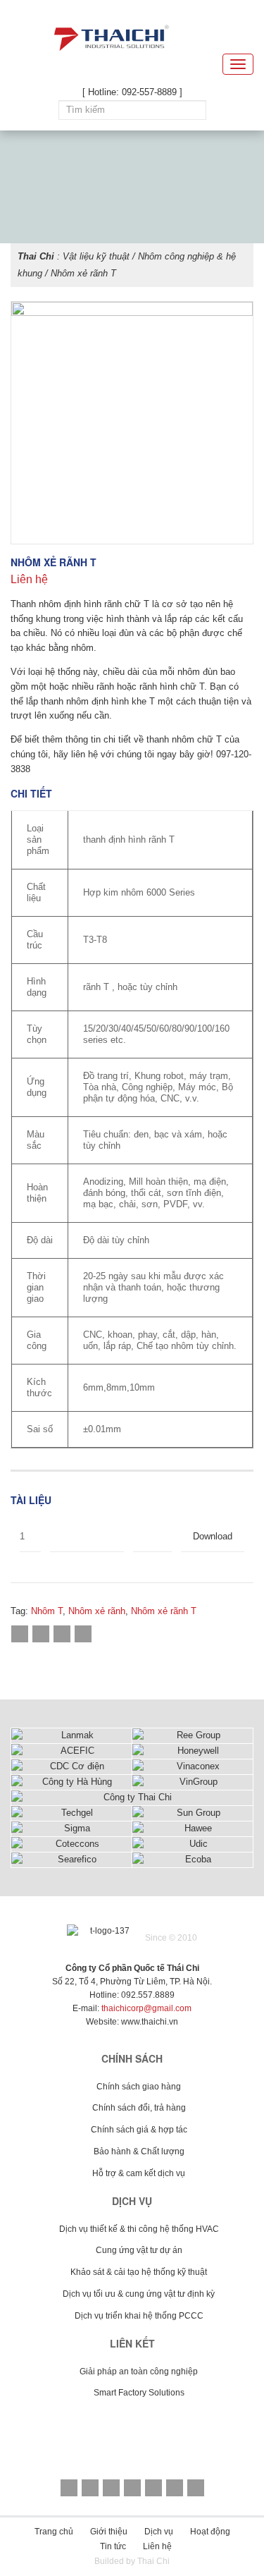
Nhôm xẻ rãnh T (164, 1611)
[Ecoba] (193, 1860)
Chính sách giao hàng (139, 2087)
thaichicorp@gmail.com (146, 2008)
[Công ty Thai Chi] (132, 1798)
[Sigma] (71, 1829)
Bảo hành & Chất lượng (139, 2151)
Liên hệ (157, 2546)
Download (214, 1536)
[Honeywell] (193, 1751)
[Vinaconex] (193, 1767)
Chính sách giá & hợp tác (139, 2130)
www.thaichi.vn (150, 2022)
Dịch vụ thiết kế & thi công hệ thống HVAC (139, 2229)
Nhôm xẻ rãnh (97, 1611)
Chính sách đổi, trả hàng (139, 2108)
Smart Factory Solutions (139, 2393)
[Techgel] (71, 1813)
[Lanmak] (71, 1736)
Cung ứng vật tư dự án (139, 2250)
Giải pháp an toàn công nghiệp (139, 2371)
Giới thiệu (109, 2532)
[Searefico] (71, 1860)
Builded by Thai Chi (132, 2561)
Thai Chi (36, 256)
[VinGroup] (193, 1782)
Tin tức (113, 2546)
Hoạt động (210, 2532)
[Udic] (193, 1844)
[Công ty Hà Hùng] (71, 1782)
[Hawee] (193, 1829)
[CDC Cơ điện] (71, 1767)
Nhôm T (47, 1611)
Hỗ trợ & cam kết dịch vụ (139, 2173)
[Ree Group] (193, 1736)
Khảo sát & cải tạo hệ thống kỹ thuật (139, 2272)
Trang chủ (54, 2532)
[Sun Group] (193, 1813)
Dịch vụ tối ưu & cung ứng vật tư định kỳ (139, 2294)
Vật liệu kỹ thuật (96, 256)
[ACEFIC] (71, 1751)
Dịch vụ (159, 2532)
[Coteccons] (71, 1844)
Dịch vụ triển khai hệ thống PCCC (139, 2316)
